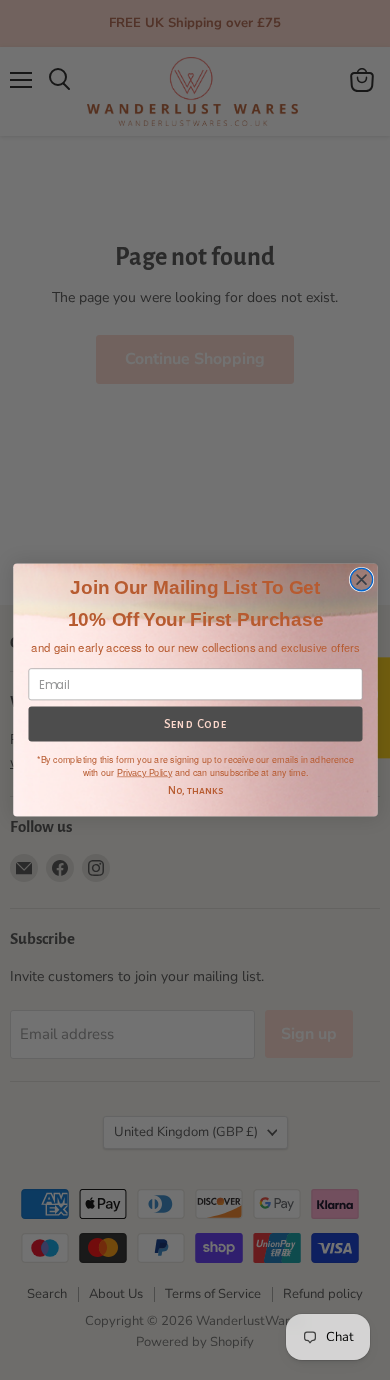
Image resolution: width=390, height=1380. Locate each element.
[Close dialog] (361, 579)
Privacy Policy (143, 773)
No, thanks (195, 790)
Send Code (195, 724)
